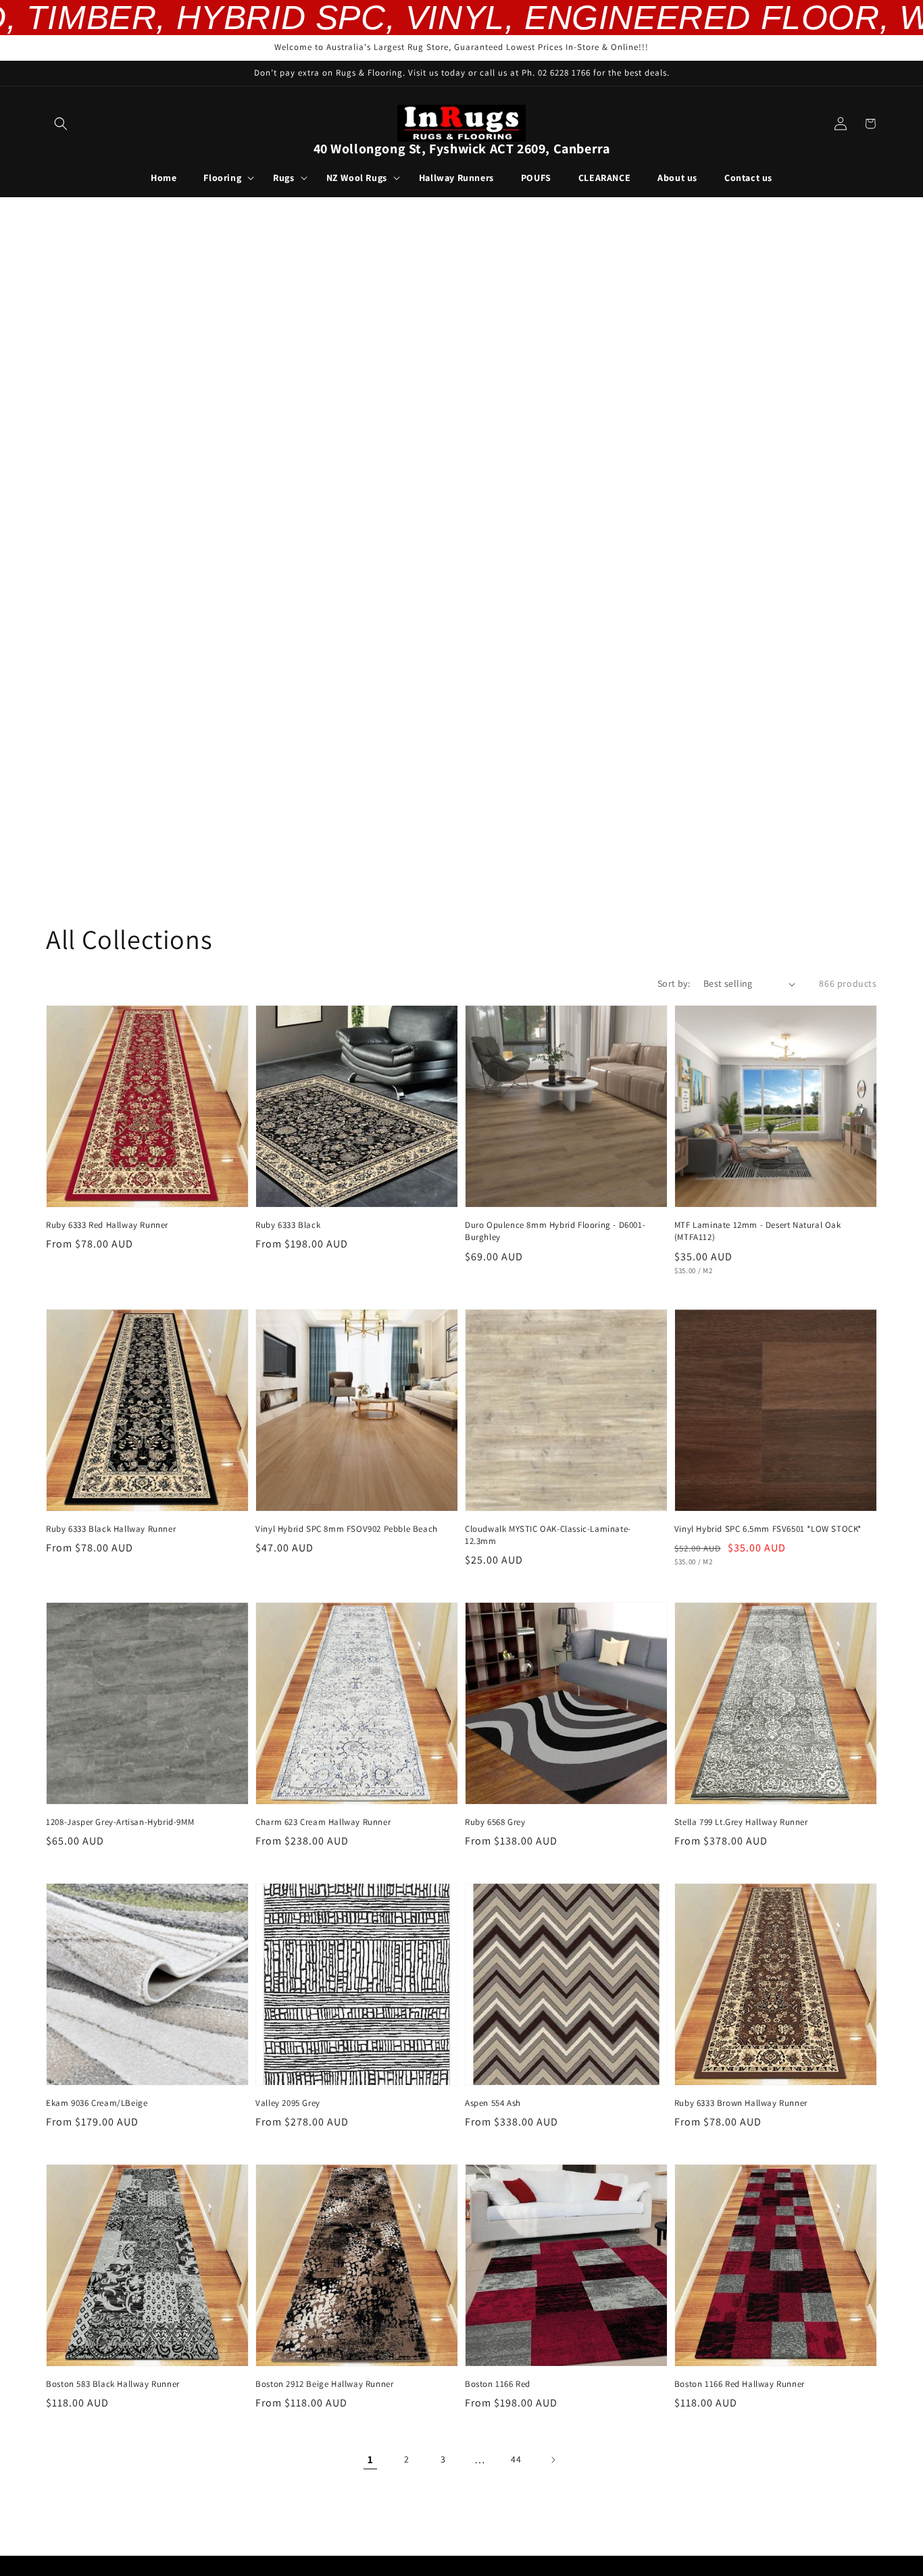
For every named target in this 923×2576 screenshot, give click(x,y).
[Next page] (553, 2460)
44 (516, 2459)
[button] (61, 124)
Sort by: (674, 983)
